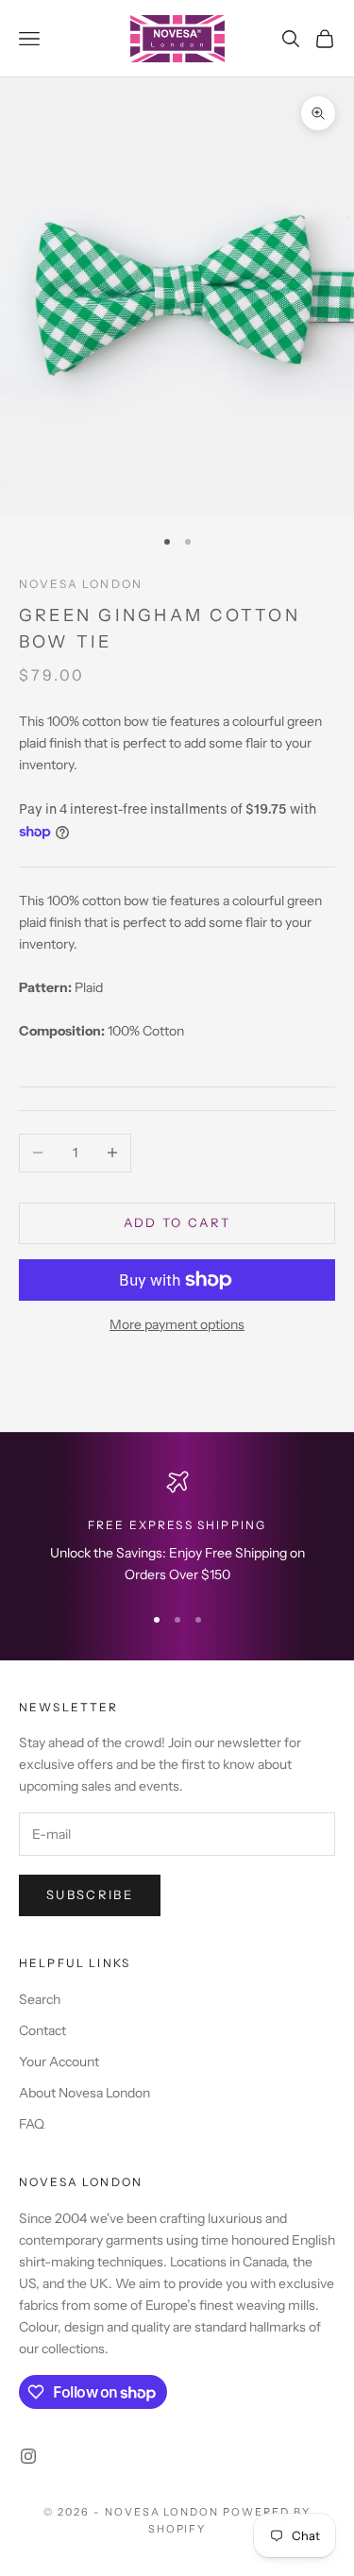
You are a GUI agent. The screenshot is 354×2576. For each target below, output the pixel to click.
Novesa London (81, 584)
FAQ (32, 2124)
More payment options (177, 1324)
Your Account (59, 2062)
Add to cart (177, 1222)
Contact (42, 2030)
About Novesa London (84, 2093)
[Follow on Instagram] (28, 2456)
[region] (177, 1529)
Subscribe (90, 1894)
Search (40, 1999)
